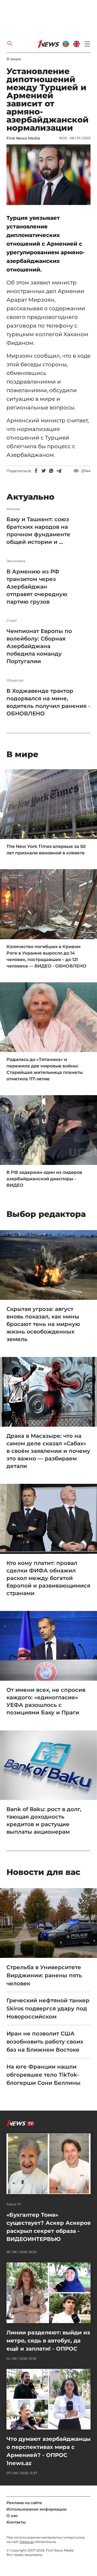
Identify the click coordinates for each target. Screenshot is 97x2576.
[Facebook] (36, 471)
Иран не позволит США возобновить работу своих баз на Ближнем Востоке (45, 2042)
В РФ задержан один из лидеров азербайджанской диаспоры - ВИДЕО (44, 1179)
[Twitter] (44, 471)
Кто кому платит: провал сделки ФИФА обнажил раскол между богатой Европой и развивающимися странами (48, 1578)
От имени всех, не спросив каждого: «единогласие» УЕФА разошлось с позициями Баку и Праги (46, 1701)
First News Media (23, 138)
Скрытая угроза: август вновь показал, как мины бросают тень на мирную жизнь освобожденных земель (43, 1324)
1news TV (14, 2204)
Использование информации (37, 2509)
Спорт (12, 621)
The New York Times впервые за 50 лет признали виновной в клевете (46, 850)
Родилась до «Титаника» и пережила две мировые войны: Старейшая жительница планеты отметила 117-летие (45, 1069)
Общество (15, 680)
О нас (12, 2516)
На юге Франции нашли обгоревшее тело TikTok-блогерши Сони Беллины (44, 2075)
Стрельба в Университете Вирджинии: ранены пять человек (44, 1975)
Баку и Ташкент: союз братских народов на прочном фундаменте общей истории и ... (38, 531)
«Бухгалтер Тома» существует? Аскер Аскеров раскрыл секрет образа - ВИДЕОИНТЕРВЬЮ (48, 2227)
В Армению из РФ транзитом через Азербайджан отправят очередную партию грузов (37, 587)
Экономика (16, 561)
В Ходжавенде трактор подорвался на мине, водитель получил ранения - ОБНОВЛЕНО (48, 702)
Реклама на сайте (24, 2503)
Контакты (16, 2522)
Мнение (13, 509)
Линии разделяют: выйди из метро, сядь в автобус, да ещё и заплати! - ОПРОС (48, 2341)
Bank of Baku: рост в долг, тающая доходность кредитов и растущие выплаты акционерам (44, 1820)
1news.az (27, 2542)
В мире (14, 59)
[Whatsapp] (51, 471)
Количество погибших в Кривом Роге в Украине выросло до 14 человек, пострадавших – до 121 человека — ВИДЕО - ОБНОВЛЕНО (46, 956)
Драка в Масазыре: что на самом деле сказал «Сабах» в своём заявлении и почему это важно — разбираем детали (48, 1451)
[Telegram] (59, 471)
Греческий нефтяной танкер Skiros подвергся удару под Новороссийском (48, 2008)
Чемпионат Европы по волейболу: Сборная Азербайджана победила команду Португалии (39, 646)
